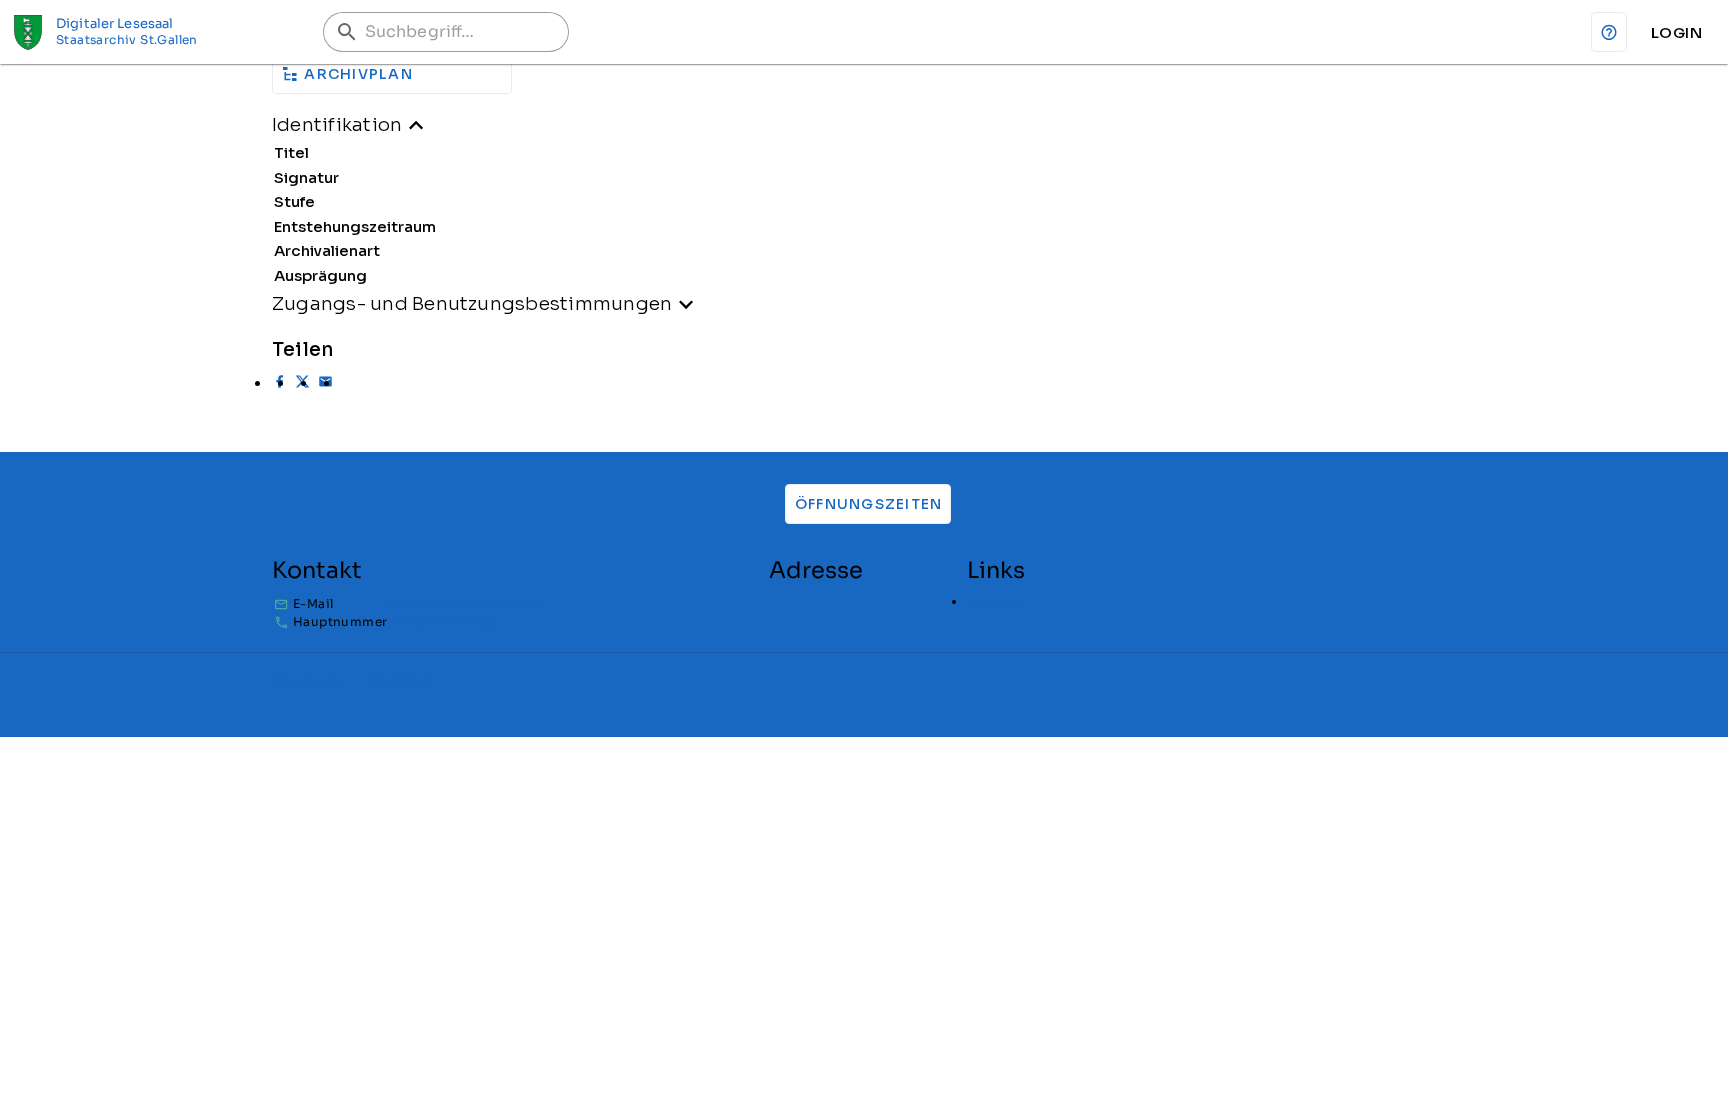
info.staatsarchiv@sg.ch (467, 603)
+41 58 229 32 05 (441, 621)
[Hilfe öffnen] (1609, 32)
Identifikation (337, 124)
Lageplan (996, 601)
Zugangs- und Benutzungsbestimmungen (472, 303)
